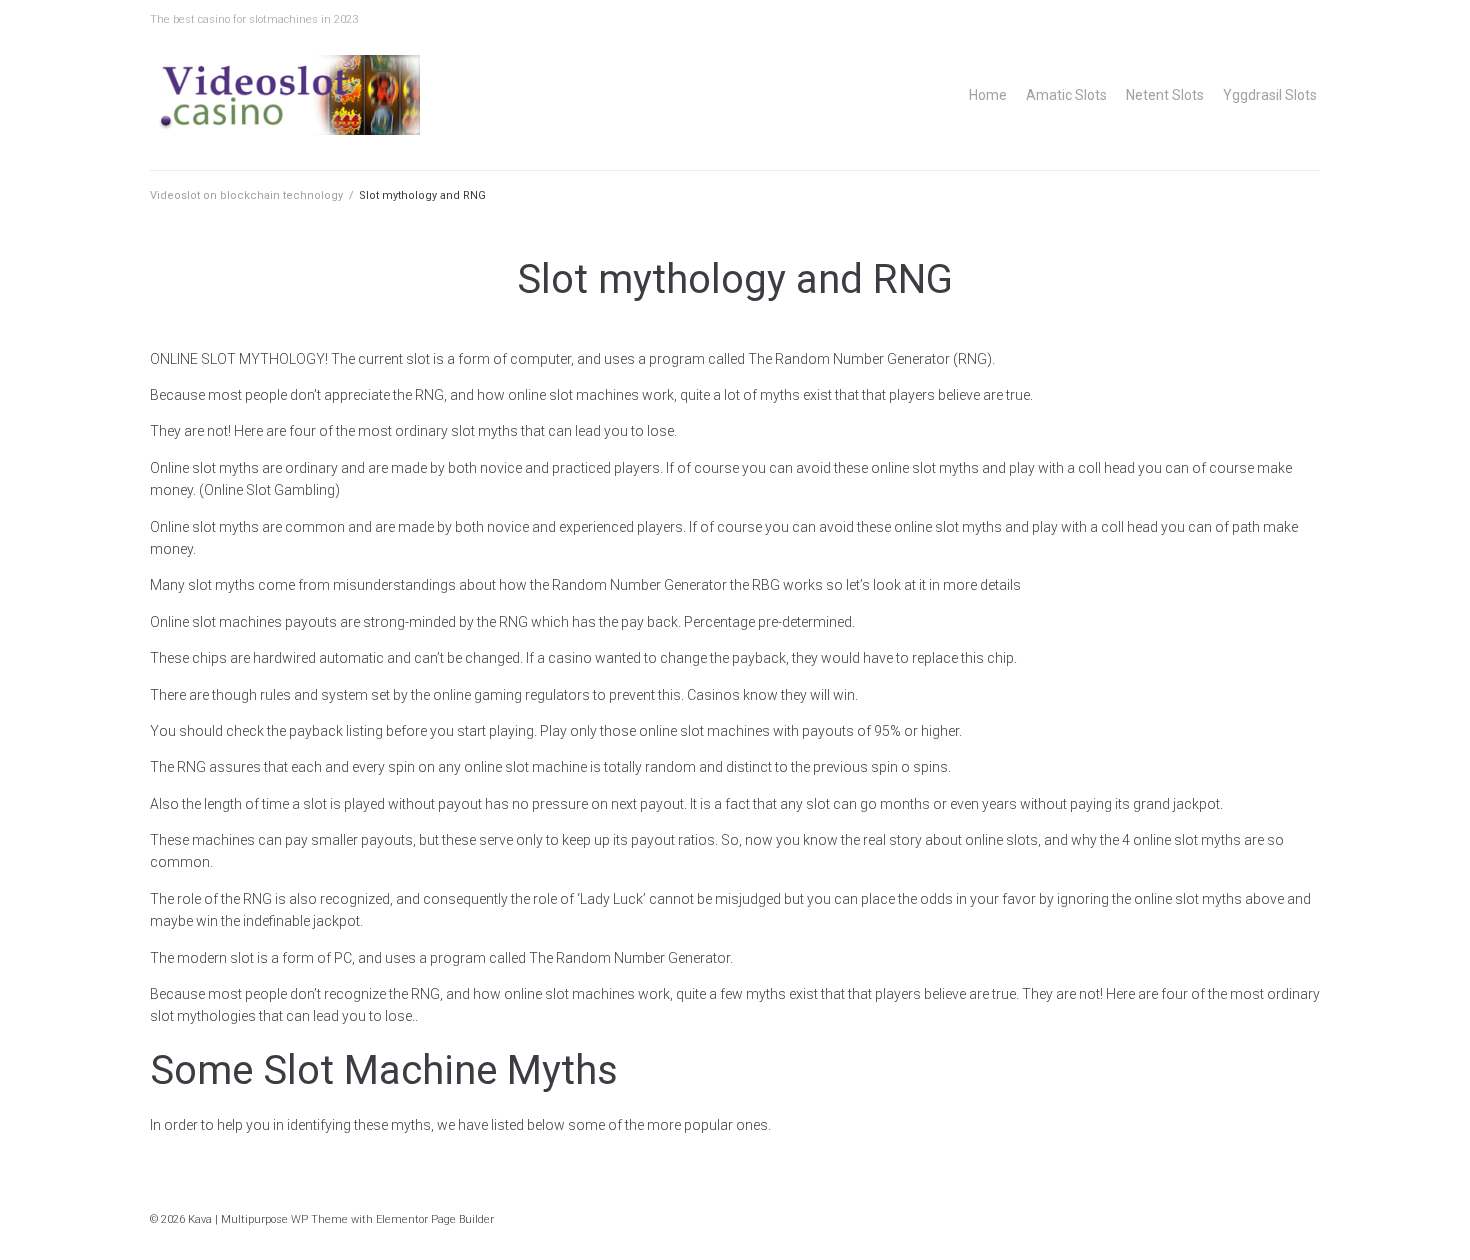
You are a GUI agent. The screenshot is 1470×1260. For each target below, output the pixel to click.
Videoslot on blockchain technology (246, 195)
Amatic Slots (1066, 95)
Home (988, 95)
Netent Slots (1165, 95)
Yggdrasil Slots (1270, 95)
